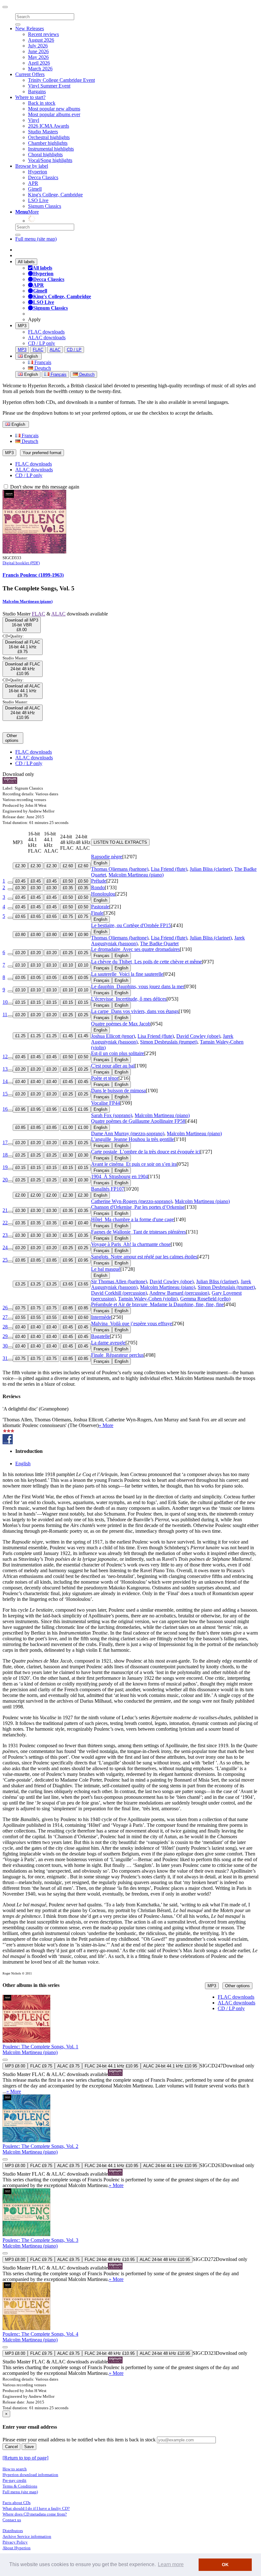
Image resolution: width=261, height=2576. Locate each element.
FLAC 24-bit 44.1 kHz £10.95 (111, 2066)
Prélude (99, 881)
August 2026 (41, 40)
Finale (97, 913)
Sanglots (144, 1257)
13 (5, 1069)
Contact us (12, 2520)
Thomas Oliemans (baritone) (120, 869)
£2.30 (20, 866)
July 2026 (38, 46)
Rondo (98, 887)
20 (5, 1180)
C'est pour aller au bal (113, 1066)
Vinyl (34, 120)
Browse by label (32, 166)
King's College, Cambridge (55, 195)
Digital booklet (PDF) (21, 563)
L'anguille (133, 1139)
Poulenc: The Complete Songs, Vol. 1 (40, 2047)
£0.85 (20, 1127)
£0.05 (20, 978)
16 (5, 1109)
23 (5, 1235)
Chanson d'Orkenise (138, 1207)
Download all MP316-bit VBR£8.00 (22, 625)
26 (5, 1308)
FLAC (38, 350)
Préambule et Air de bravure (157, 1304)
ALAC (55, 350)
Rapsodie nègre (107, 857)
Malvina (132, 1323)
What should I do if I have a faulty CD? (36, 2508)
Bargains (37, 91)
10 (5, 1002)
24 (5, 1247)
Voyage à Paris (131, 1244)
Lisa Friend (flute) (169, 869)
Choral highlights (45, 155)
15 (5, 1094)
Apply (34, 319)
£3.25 (20, 1284)
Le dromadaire (135, 949)
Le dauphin (138, 986)
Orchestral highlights (49, 137)
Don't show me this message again (44, 487)
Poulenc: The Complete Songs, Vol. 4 (40, 2334)
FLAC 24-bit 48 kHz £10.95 (110, 2259)
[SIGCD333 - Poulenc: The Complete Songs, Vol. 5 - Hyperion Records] (34, 552)
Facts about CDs (17, 2503)
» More (106, 1425)
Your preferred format (42, 453)
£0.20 (20, 953)
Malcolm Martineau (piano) (28, 601)
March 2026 (40, 69)
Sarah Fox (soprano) (112, 1115)
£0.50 (68, 881)
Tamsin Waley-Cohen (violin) (148, 1299)
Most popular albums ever (54, 114)
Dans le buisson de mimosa (118, 1091)
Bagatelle (100, 1336)
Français (42, 362)
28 (5, 1327)
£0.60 (68, 1317)
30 (5, 1346)
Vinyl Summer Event (49, 86)
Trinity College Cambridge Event (61, 80)
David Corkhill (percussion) (119, 1293)
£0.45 (20, 881)
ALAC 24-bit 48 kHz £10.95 (165, 2259)
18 (5, 1155)
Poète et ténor (105, 1078)
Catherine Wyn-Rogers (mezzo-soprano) (132, 1201)
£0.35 (68, 888)
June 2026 (38, 51)
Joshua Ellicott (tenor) (113, 1036)
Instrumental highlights (51, 149)
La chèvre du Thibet (146, 962)
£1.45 (68, 1036)
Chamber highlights (48, 143)
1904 (120, 1176)
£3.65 (68, 1284)
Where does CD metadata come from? (35, 2514)
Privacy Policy (15, 2542)
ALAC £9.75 (68, 2066)
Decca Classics (43, 177)
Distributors (13, 2531)
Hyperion (38, 172)
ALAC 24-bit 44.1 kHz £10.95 (170, 2066)
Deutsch (42, 368)
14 (5, 1081)
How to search (15, 2469)
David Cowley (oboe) (198, 1036)
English (30, 374)
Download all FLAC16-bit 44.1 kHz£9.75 (23, 647)
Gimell (35, 189)
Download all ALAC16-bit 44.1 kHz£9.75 (23, 691)
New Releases (30, 28)
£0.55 (20, 1317)
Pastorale (100, 907)
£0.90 (68, 935)
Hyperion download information (30, 2475)
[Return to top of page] (25, 2458)
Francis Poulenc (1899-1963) (33, 575)
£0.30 (20, 888)
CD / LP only (42, 343)
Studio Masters (43, 132)
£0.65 (20, 916)
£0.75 (68, 916)
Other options (237, 1986)
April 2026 (39, 63)
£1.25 (20, 1036)
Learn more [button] (171, 2564)
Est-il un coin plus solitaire (118, 1053)
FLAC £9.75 (41, 2066)
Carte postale (146, 1152)
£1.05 (68, 1109)
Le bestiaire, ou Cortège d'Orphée (131, 925)
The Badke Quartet (159, 943)
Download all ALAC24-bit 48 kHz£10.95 (23, 713)
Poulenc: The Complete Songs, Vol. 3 (40, 2240)
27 (5, 1317)
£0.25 (68, 953)
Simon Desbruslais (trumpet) (169, 1042)
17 (5, 1142)
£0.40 (20, 1082)
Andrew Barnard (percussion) (179, 1293)
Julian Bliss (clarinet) (211, 869)
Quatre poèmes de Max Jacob (121, 1024)
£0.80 (20, 935)
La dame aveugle (108, 1343)
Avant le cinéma (134, 1164)
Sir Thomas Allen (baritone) (119, 1281)
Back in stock (42, 103)
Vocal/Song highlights (50, 160)
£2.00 (20, 1195)
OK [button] (225, 2565)
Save (29, 2447)
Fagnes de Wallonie (138, 1232)
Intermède (101, 1317)
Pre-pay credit (14, 2480)
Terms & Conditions (20, 2486)
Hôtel (132, 1219)
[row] (130, 2045)
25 (5, 1260)
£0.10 (20, 965)
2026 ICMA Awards (49, 126)
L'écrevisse (129, 999)
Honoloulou (103, 894)
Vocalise (106, 1103)
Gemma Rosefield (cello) (205, 1299)
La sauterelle (127, 974)
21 (5, 1210)
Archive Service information (27, 2536)
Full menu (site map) (36, 239)
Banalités (108, 1189)
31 (5, 1358)
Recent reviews (43, 34)
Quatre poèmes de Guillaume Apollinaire (138, 1121)
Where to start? (30, 97)
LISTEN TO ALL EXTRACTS (120, 842)
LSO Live (38, 200)
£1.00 (68, 1127)
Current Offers (30, 74)
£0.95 (20, 1109)
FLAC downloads (46, 332)
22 (5, 1223)
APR (33, 183)
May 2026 (38, 57)
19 (5, 1167)
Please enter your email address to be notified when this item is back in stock (79, 2440)
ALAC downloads (47, 338)
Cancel (11, 2447)
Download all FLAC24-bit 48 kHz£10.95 (23, 669)
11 (5, 1014)
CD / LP (74, 350)
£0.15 (20, 1002)
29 (5, 1336)
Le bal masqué (106, 1269)
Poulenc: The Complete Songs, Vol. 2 (40, 2146)
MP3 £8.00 (15, 2066)
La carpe (135, 1011)
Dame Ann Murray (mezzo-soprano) (128, 1133)
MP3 (22, 326)
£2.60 (68, 866)
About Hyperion (17, 2548)
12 (5, 1056)
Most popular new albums (54, 109)
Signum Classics (45, 206)
